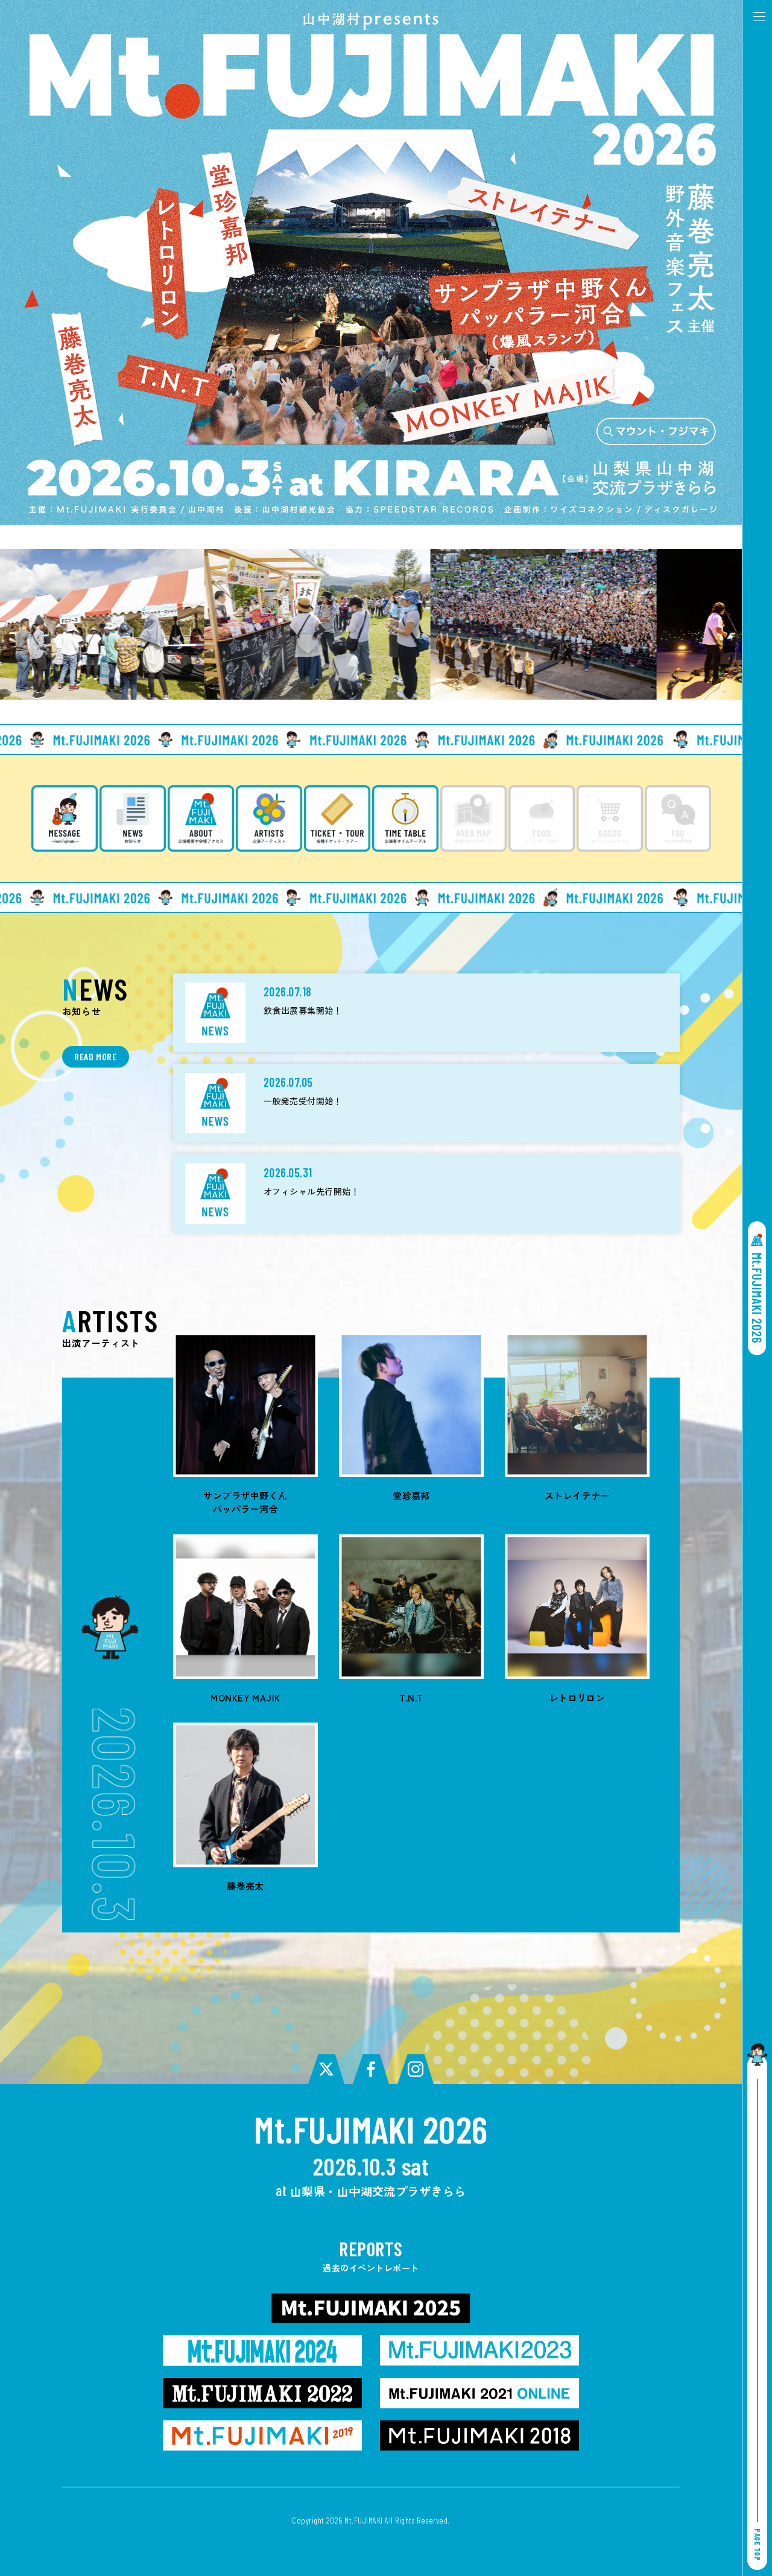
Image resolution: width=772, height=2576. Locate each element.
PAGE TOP (758, 2545)
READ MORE (96, 1056)
